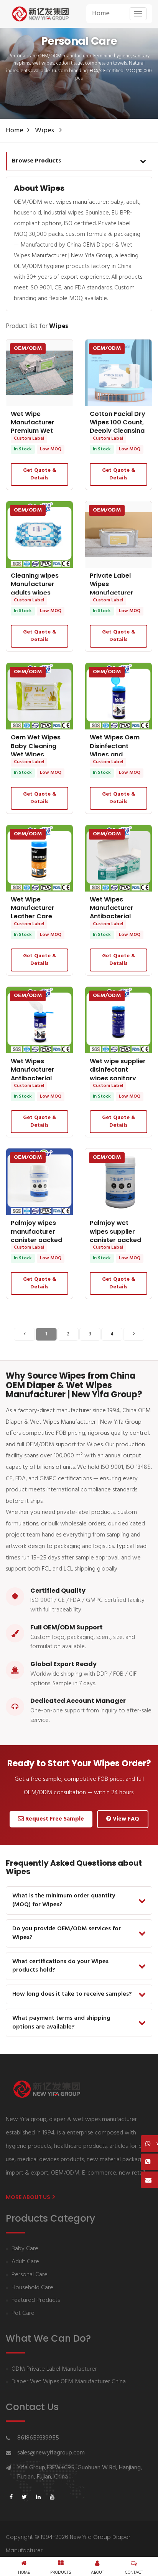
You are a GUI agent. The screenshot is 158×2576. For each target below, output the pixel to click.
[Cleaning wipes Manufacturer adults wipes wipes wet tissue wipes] (39, 534)
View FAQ (125, 1819)
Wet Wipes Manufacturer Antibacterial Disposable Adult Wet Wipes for (116, 917)
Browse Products (36, 161)
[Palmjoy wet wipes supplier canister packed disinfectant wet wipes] (118, 1182)
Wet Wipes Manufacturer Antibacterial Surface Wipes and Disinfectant (37, 1078)
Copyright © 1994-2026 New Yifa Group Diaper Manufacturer (68, 2544)
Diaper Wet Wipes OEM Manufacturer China (69, 2382)
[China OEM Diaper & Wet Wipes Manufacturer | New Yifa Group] (40, 14)
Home (101, 14)
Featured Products (36, 2301)
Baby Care (25, 2249)
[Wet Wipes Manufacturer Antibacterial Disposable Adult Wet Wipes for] (118, 858)
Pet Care (23, 2314)
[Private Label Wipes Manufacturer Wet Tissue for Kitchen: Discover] (118, 534)
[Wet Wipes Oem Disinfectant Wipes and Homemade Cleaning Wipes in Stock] (118, 696)
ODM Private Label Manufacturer (54, 2369)
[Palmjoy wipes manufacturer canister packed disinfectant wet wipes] (39, 1182)
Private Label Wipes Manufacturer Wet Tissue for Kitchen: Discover (117, 593)
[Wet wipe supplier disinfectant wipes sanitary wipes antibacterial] (118, 1020)
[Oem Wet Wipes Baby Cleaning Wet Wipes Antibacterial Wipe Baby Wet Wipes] (39, 696)
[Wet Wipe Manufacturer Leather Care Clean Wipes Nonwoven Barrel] (39, 858)
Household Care (32, 2288)
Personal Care (30, 2275)
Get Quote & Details (40, 474)
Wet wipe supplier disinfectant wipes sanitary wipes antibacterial (118, 1078)
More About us (29, 2197)
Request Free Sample (54, 1819)
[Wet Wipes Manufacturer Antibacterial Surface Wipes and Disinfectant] (39, 1020)
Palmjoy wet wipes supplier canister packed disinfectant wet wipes (116, 1240)
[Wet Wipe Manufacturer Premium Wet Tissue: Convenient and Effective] (39, 373)
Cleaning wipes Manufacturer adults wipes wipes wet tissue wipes (37, 593)
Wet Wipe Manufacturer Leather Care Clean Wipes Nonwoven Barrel (38, 917)
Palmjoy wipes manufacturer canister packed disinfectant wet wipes (37, 1240)
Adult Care (25, 2262)
